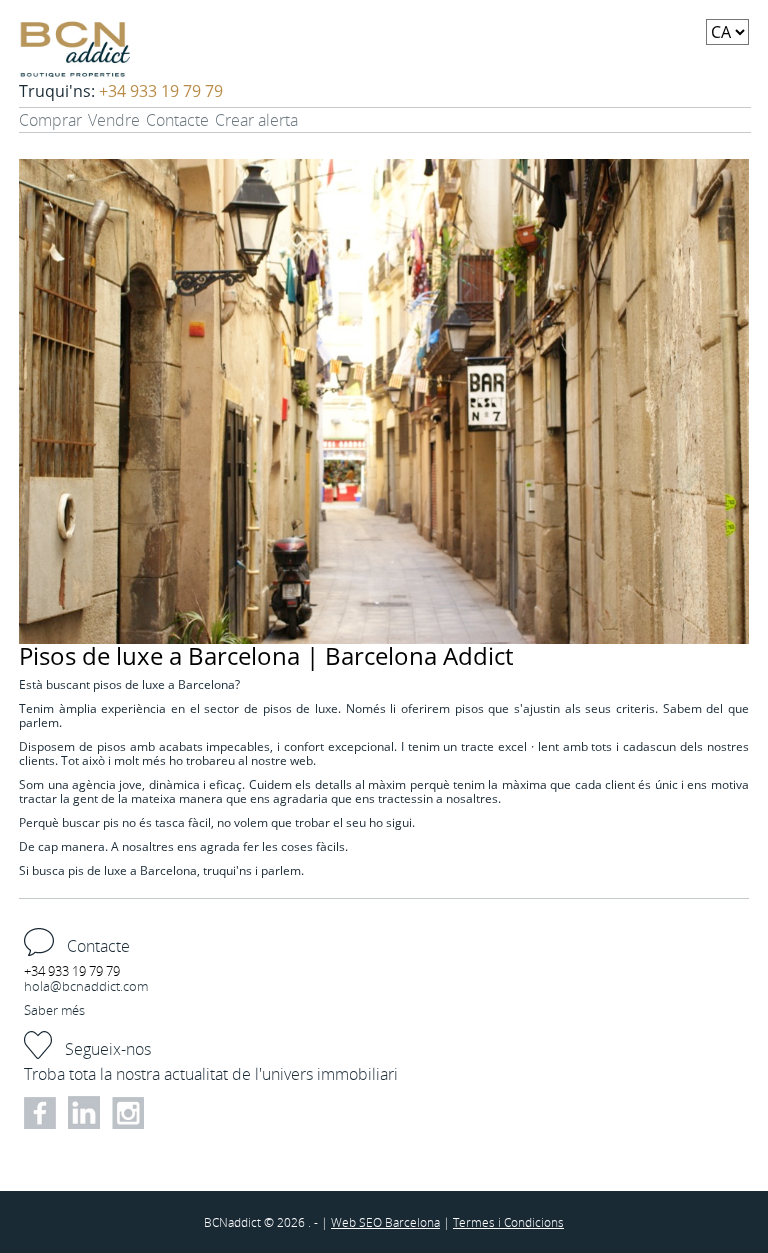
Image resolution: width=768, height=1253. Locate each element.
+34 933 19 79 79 (161, 91)
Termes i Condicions (508, 1222)
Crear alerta (256, 120)
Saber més (54, 1010)
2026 (292, 1222)
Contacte (177, 120)
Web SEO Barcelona (385, 1222)
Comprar (50, 120)
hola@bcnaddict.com (86, 986)
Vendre (114, 120)
